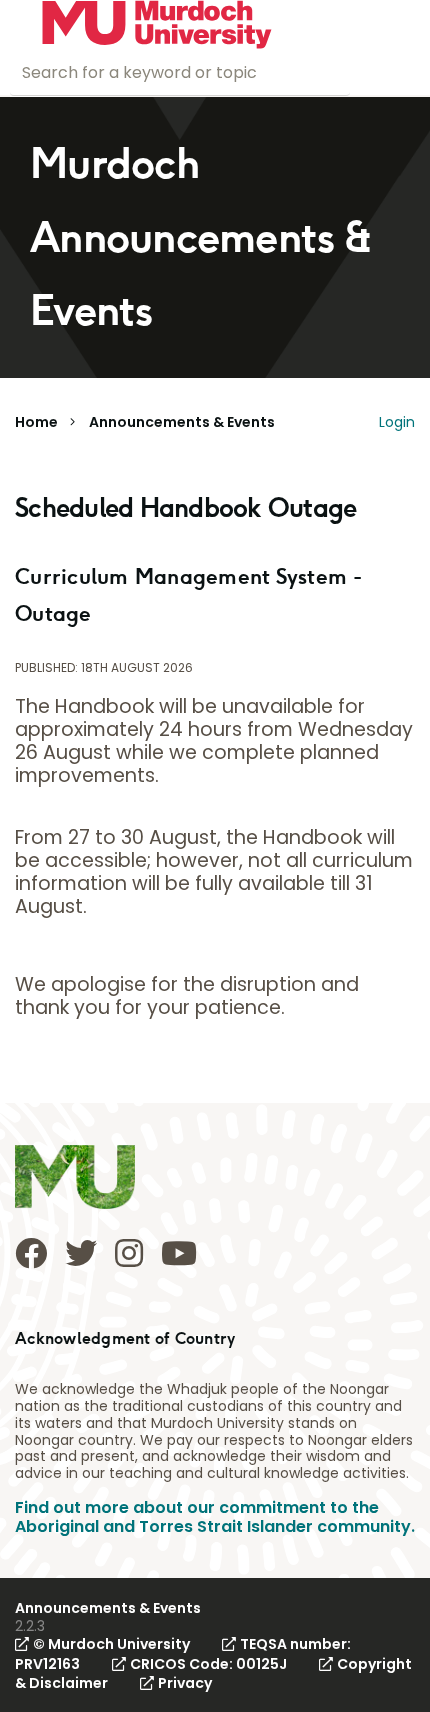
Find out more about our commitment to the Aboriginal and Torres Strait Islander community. (215, 1517)
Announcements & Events (182, 422)
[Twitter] (81, 1253)
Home (36, 422)
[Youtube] (179, 1253)
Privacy (185, 1683)
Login (397, 422)
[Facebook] (31, 1253)
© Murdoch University (111, 1644)
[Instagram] (129, 1253)
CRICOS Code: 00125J (208, 1664)
